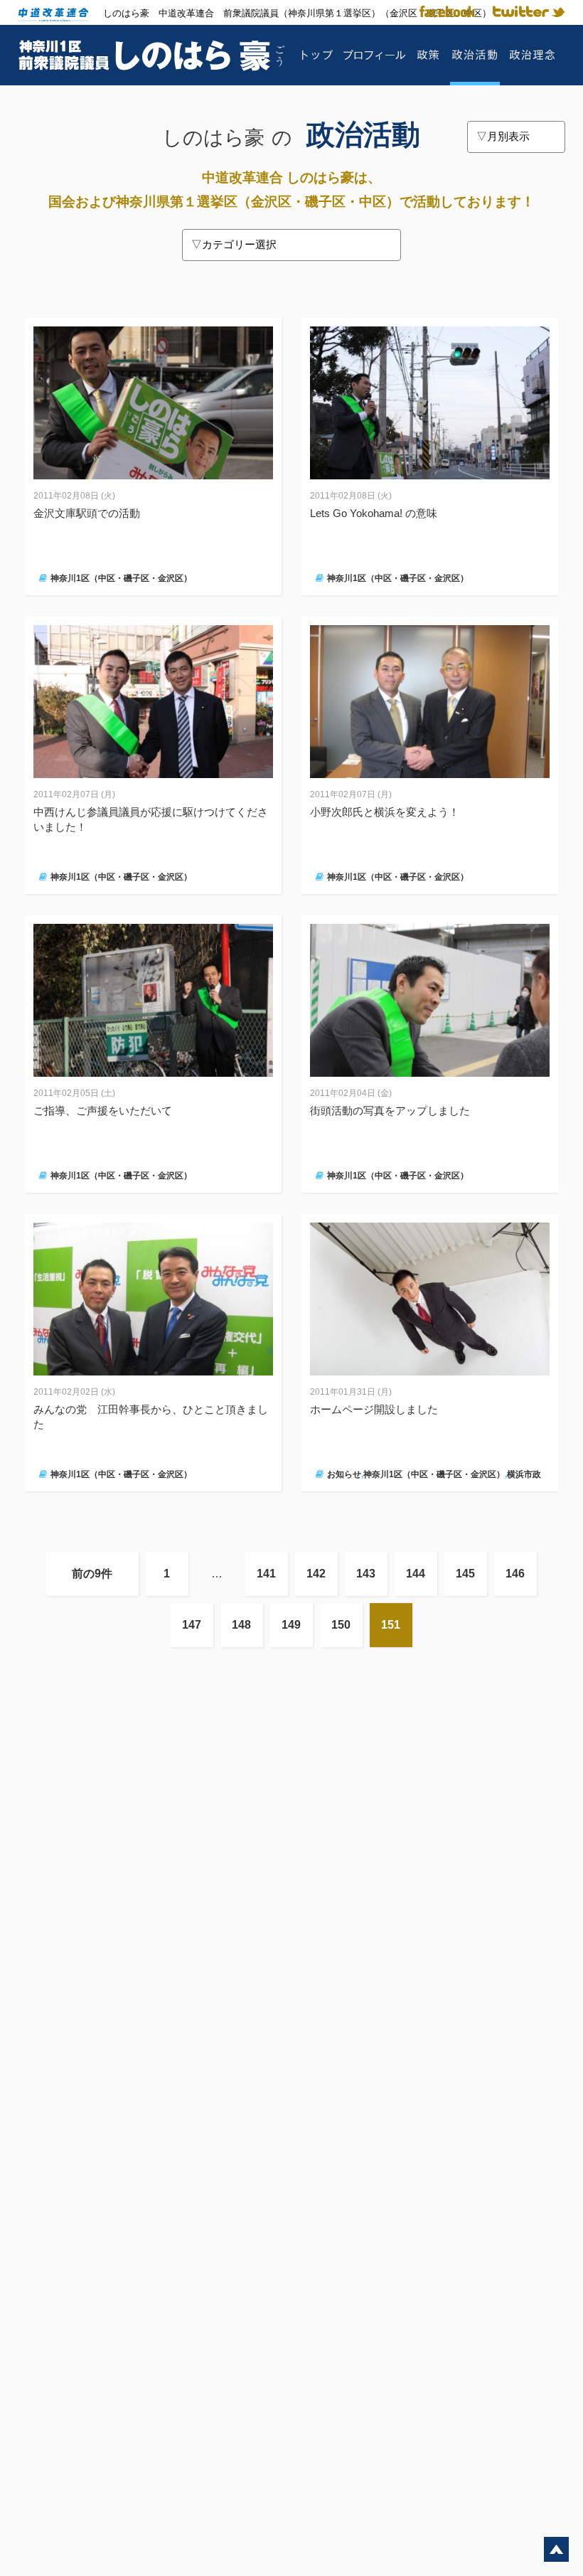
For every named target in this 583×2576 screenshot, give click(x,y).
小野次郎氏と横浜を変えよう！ (385, 812)
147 (192, 1625)
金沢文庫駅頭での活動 (87, 513)
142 (316, 1574)
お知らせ (344, 1474)
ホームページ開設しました (374, 1409)
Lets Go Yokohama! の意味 (374, 513)
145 (465, 1574)
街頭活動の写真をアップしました (390, 1111)
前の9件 (92, 1574)
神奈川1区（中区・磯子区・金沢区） (121, 578)
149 (291, 1625)
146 (515, 1574)
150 (341, 1625)
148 (241, 1625)
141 (266, 1574)
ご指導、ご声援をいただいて (103, 1111)
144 (416, 1574)
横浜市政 (524, 1474)
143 (366, 1574)
